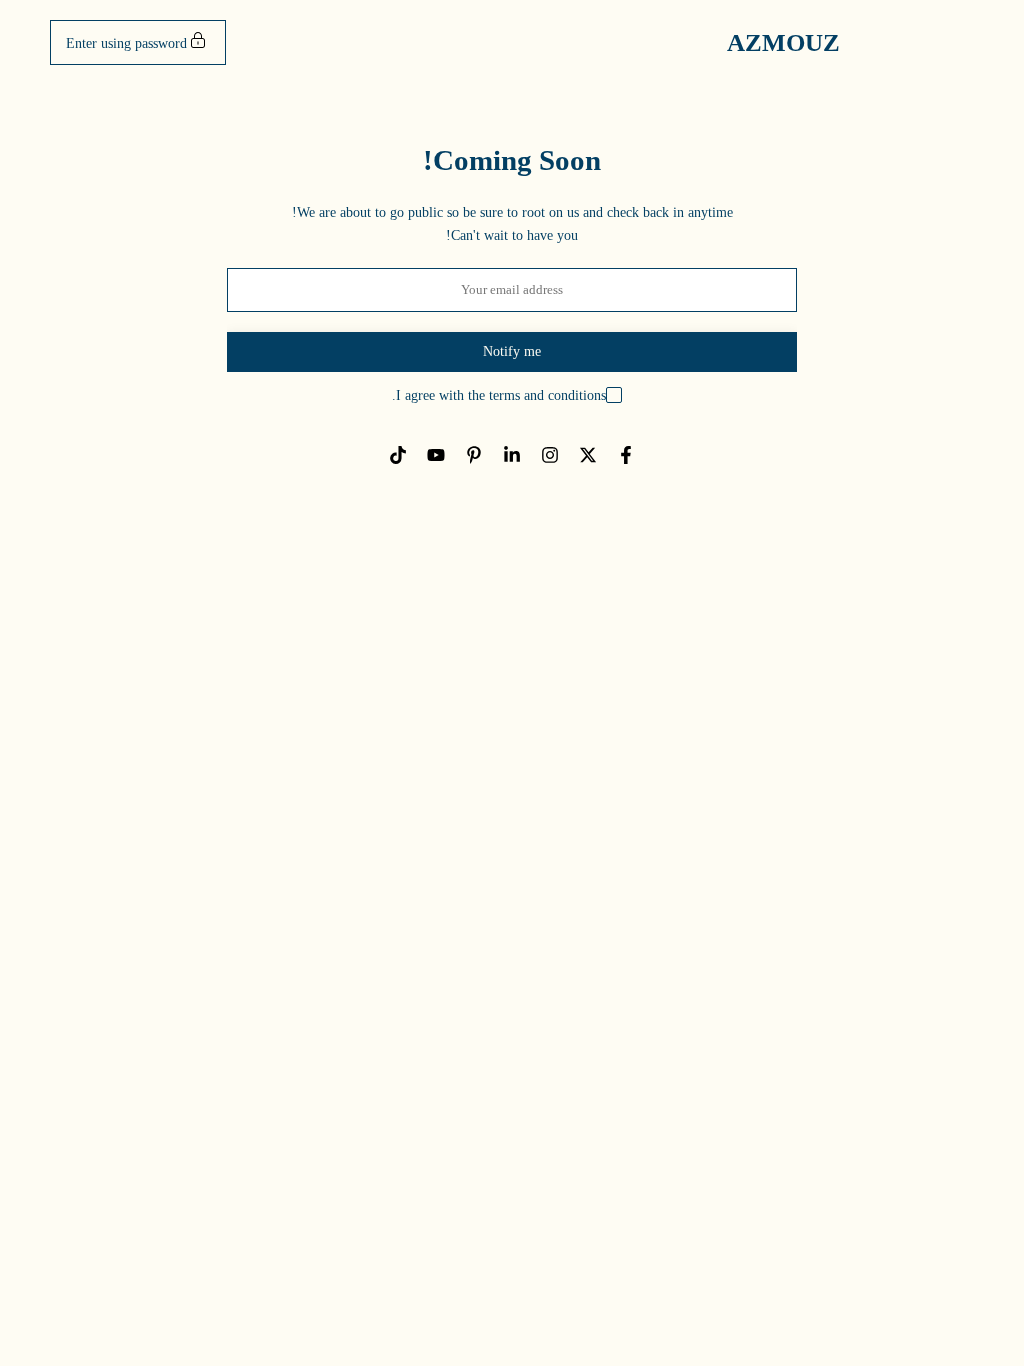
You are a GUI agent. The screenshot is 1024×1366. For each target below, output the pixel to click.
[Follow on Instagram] (550, 455)
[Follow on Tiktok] (398, 455)
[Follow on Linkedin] (512, 455)
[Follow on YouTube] (436, 455)
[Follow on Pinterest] (474, 455)
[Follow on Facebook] (626, 455)
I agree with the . (499, 395)
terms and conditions (547, 395)
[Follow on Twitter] (588, 455)
